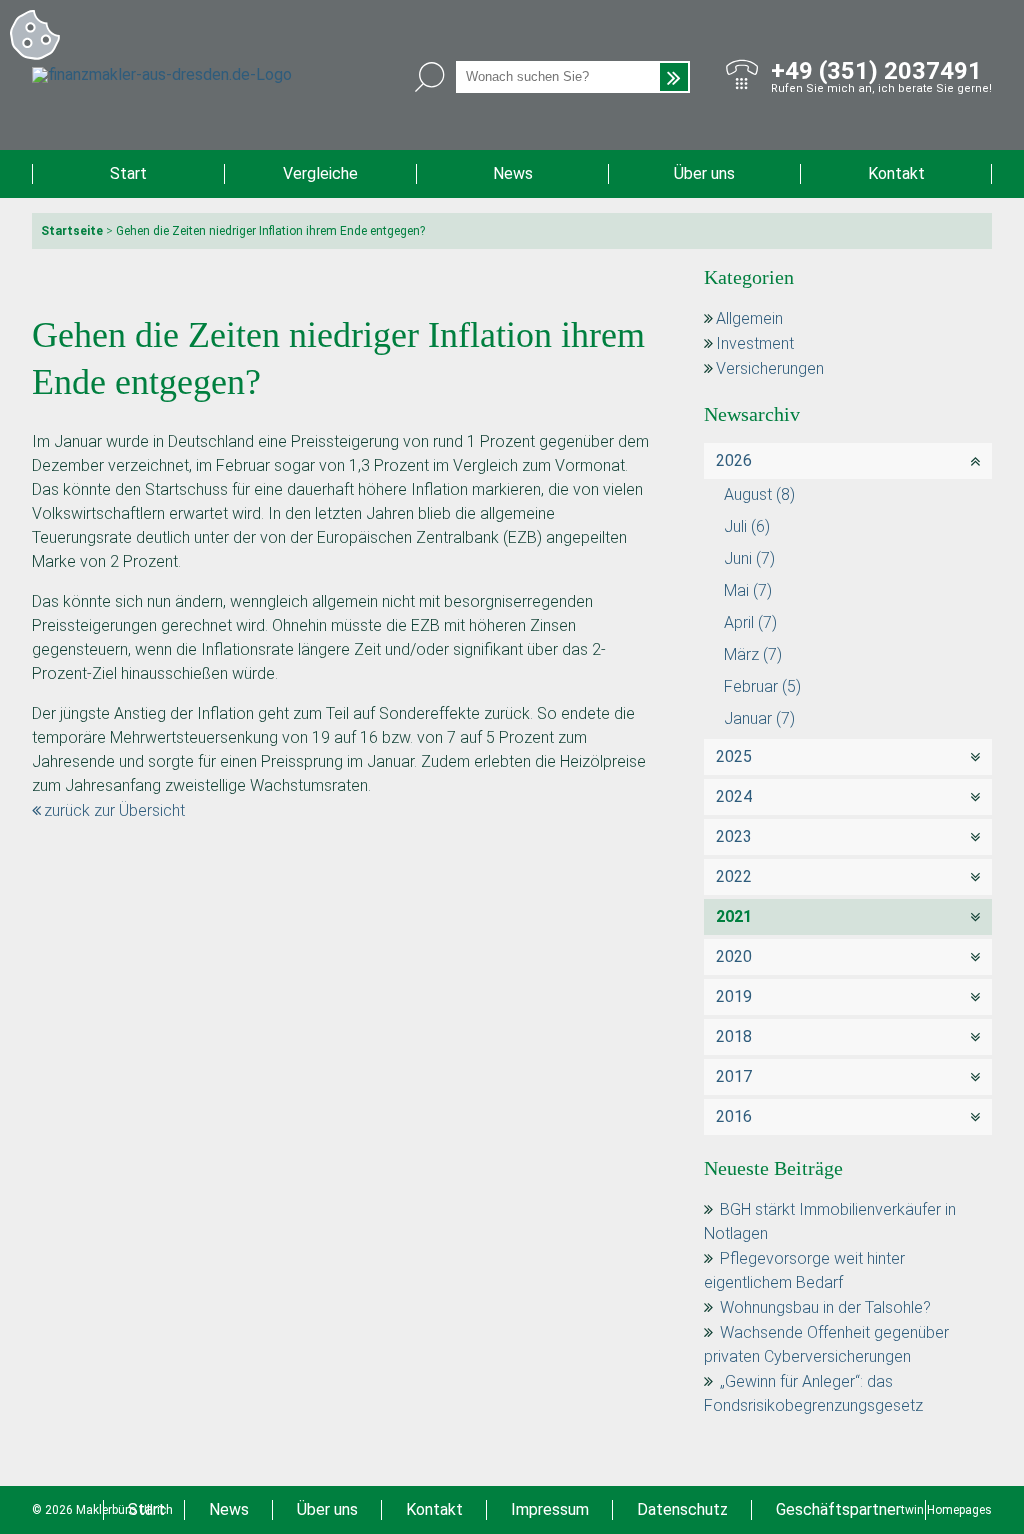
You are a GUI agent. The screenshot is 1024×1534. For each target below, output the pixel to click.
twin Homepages (946, 1510)
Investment (755, 343)
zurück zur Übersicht (114, 810)
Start (128, 173)
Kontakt (896, 173)
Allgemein (749, 318)
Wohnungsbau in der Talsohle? (825, 1307)
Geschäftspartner (838, 1509)
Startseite (72, 231)
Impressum (550, 1509)
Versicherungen (770, 368)
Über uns (704, 173)
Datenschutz (682, 1509)
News (513, 173)
